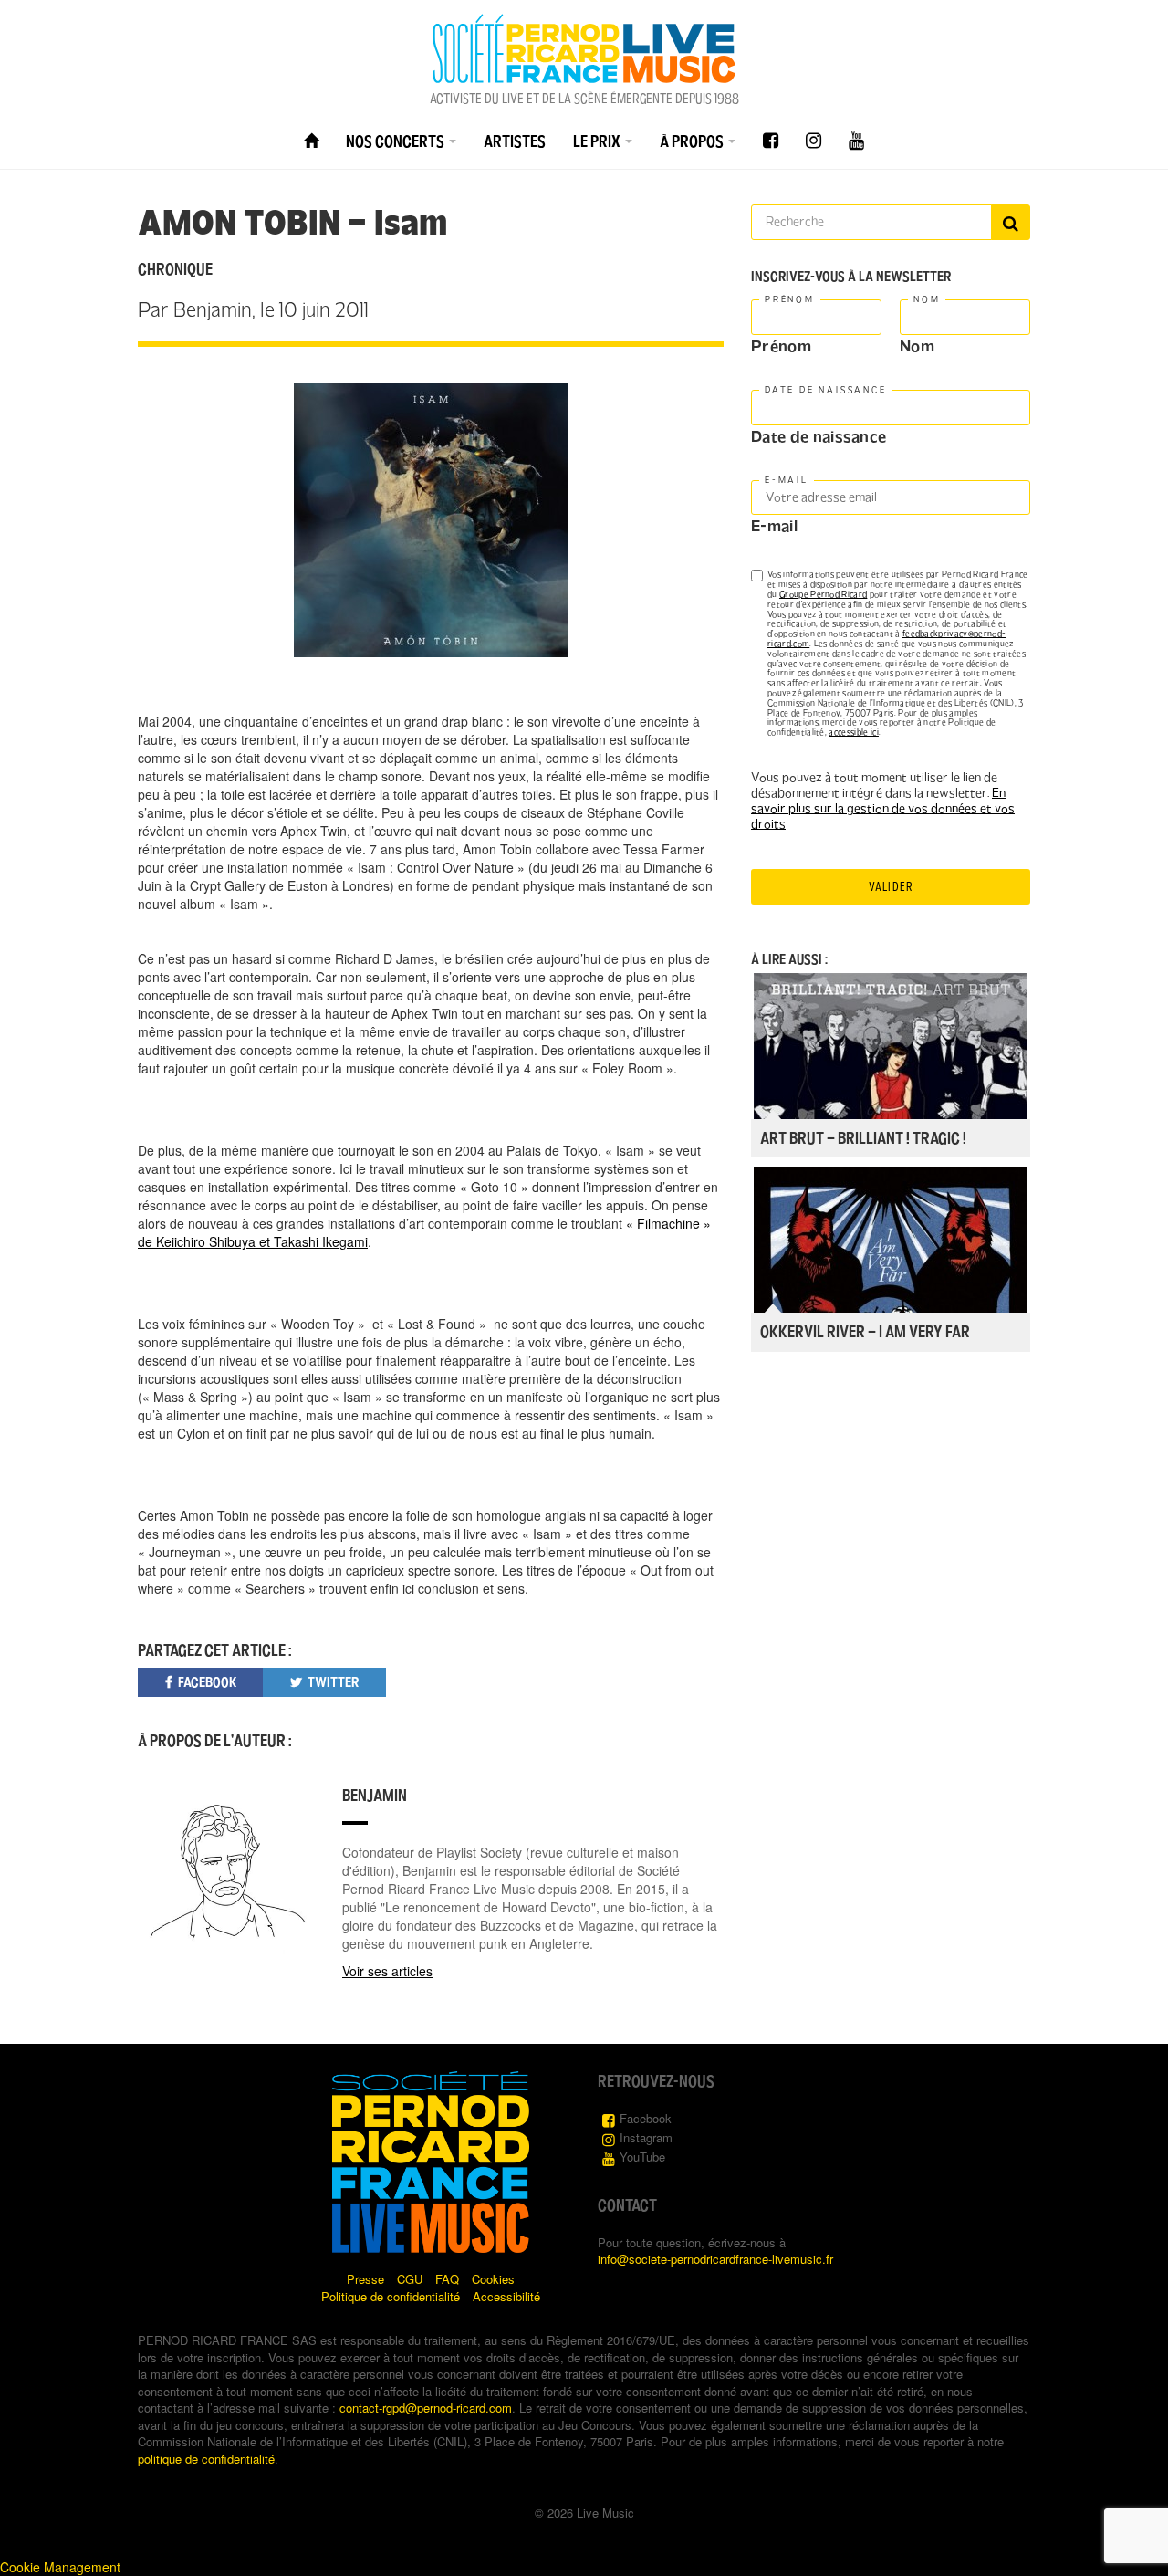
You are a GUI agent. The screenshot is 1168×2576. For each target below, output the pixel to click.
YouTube (642, 2157)
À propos (693, 141)
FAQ (447, 2279)
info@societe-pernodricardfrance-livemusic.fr (715, 2259)
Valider (891, 887)
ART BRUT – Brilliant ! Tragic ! (863, 1138)
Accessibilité (506, 2296)
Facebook (646, 2118)
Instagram (646, 2137)
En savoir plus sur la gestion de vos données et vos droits (883, 808)
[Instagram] (813, 141)
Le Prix (598, 141)
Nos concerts (396, 141)
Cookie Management (60, 2567)
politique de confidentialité (206, 2459)
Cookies (493, 2279)
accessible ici (853, 732)
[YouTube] (856, 141)
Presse (365, 2279)
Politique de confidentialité (391, 2296)
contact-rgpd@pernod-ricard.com (426, 2408)
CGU (410, 2279)
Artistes (515, 141)
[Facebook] (771, 141)
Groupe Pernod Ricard (823, 594)
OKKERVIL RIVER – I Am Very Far (865, 1332)
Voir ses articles (387, 1971)
